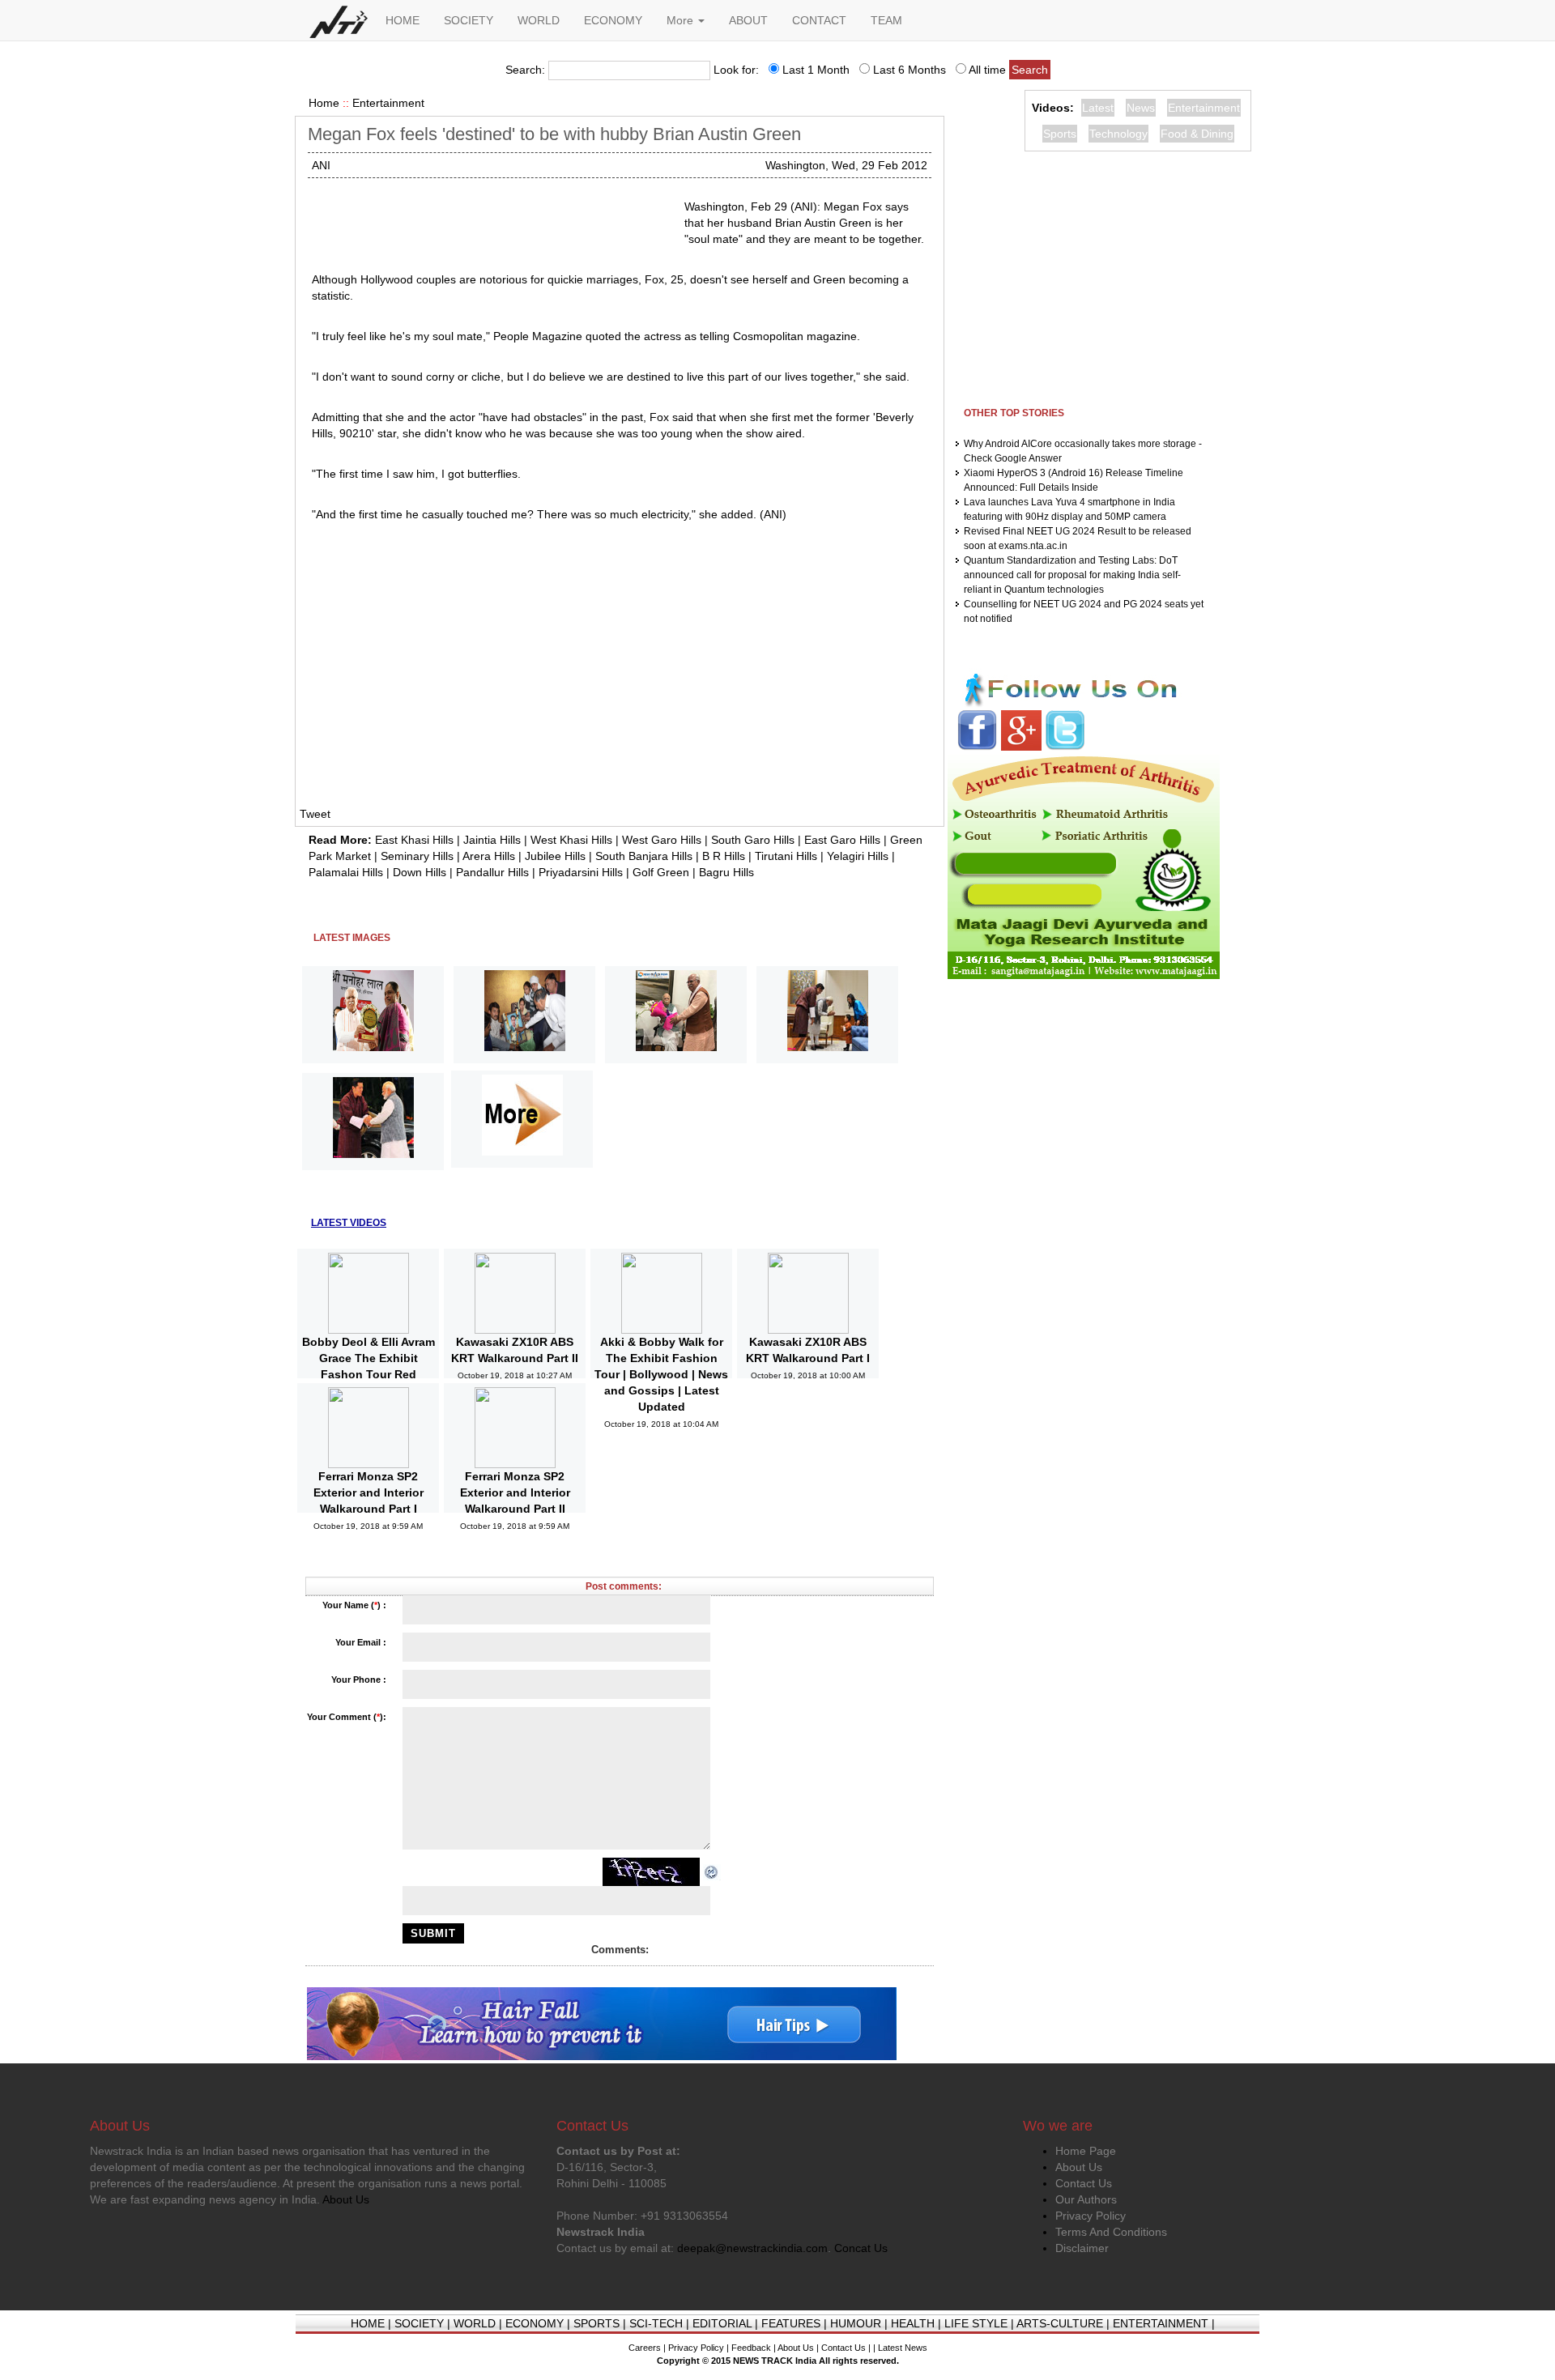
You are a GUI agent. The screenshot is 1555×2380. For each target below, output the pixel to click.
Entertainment (388, 103)
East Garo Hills (842, 840)
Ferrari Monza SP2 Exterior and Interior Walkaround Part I (369, 1492)
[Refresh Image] (712, 1871)
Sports (1060, 134)
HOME (403, 20)
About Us (1079, 2167)
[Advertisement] (492, 219)
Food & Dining (1197, 134)
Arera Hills (489, 856)
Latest (1098, 108)
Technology (1118, 134)
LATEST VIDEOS (349, 1223)
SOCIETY (469, 20)
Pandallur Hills (492, 872)
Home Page (1086, 2151)
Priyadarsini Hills (581, 872)
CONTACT (819, 20)
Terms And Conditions (1111, 2232)
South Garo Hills (753, 840)
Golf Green (661, 872)
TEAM (886, 20)
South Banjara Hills (644, 856)
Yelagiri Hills (858, 856)
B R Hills (724, 856)
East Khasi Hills (414, 840)
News (1141, 108)
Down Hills (420, 872)
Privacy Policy (1091, 2216)
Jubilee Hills (555, 856)
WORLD (539, 20)
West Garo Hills (662, 840)
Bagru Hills (726, 872)
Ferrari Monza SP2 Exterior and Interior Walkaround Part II (515, 1492)
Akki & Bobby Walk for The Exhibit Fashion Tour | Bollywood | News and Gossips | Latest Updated (661, 1374)
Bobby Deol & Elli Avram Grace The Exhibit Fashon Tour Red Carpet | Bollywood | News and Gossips (369, 1374)
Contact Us (1084, 2183)
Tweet (315, 814)
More (682, 20)
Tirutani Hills (786, 856)
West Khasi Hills (571, 840)
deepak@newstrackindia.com (752, 2248)
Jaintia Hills (492, 840)
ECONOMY (613, 20)
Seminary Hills (417, 856)
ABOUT (748, 20)
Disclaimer (1082, 2248)
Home (324, 103)
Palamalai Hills (346, 872)
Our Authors (1086, 2199)
